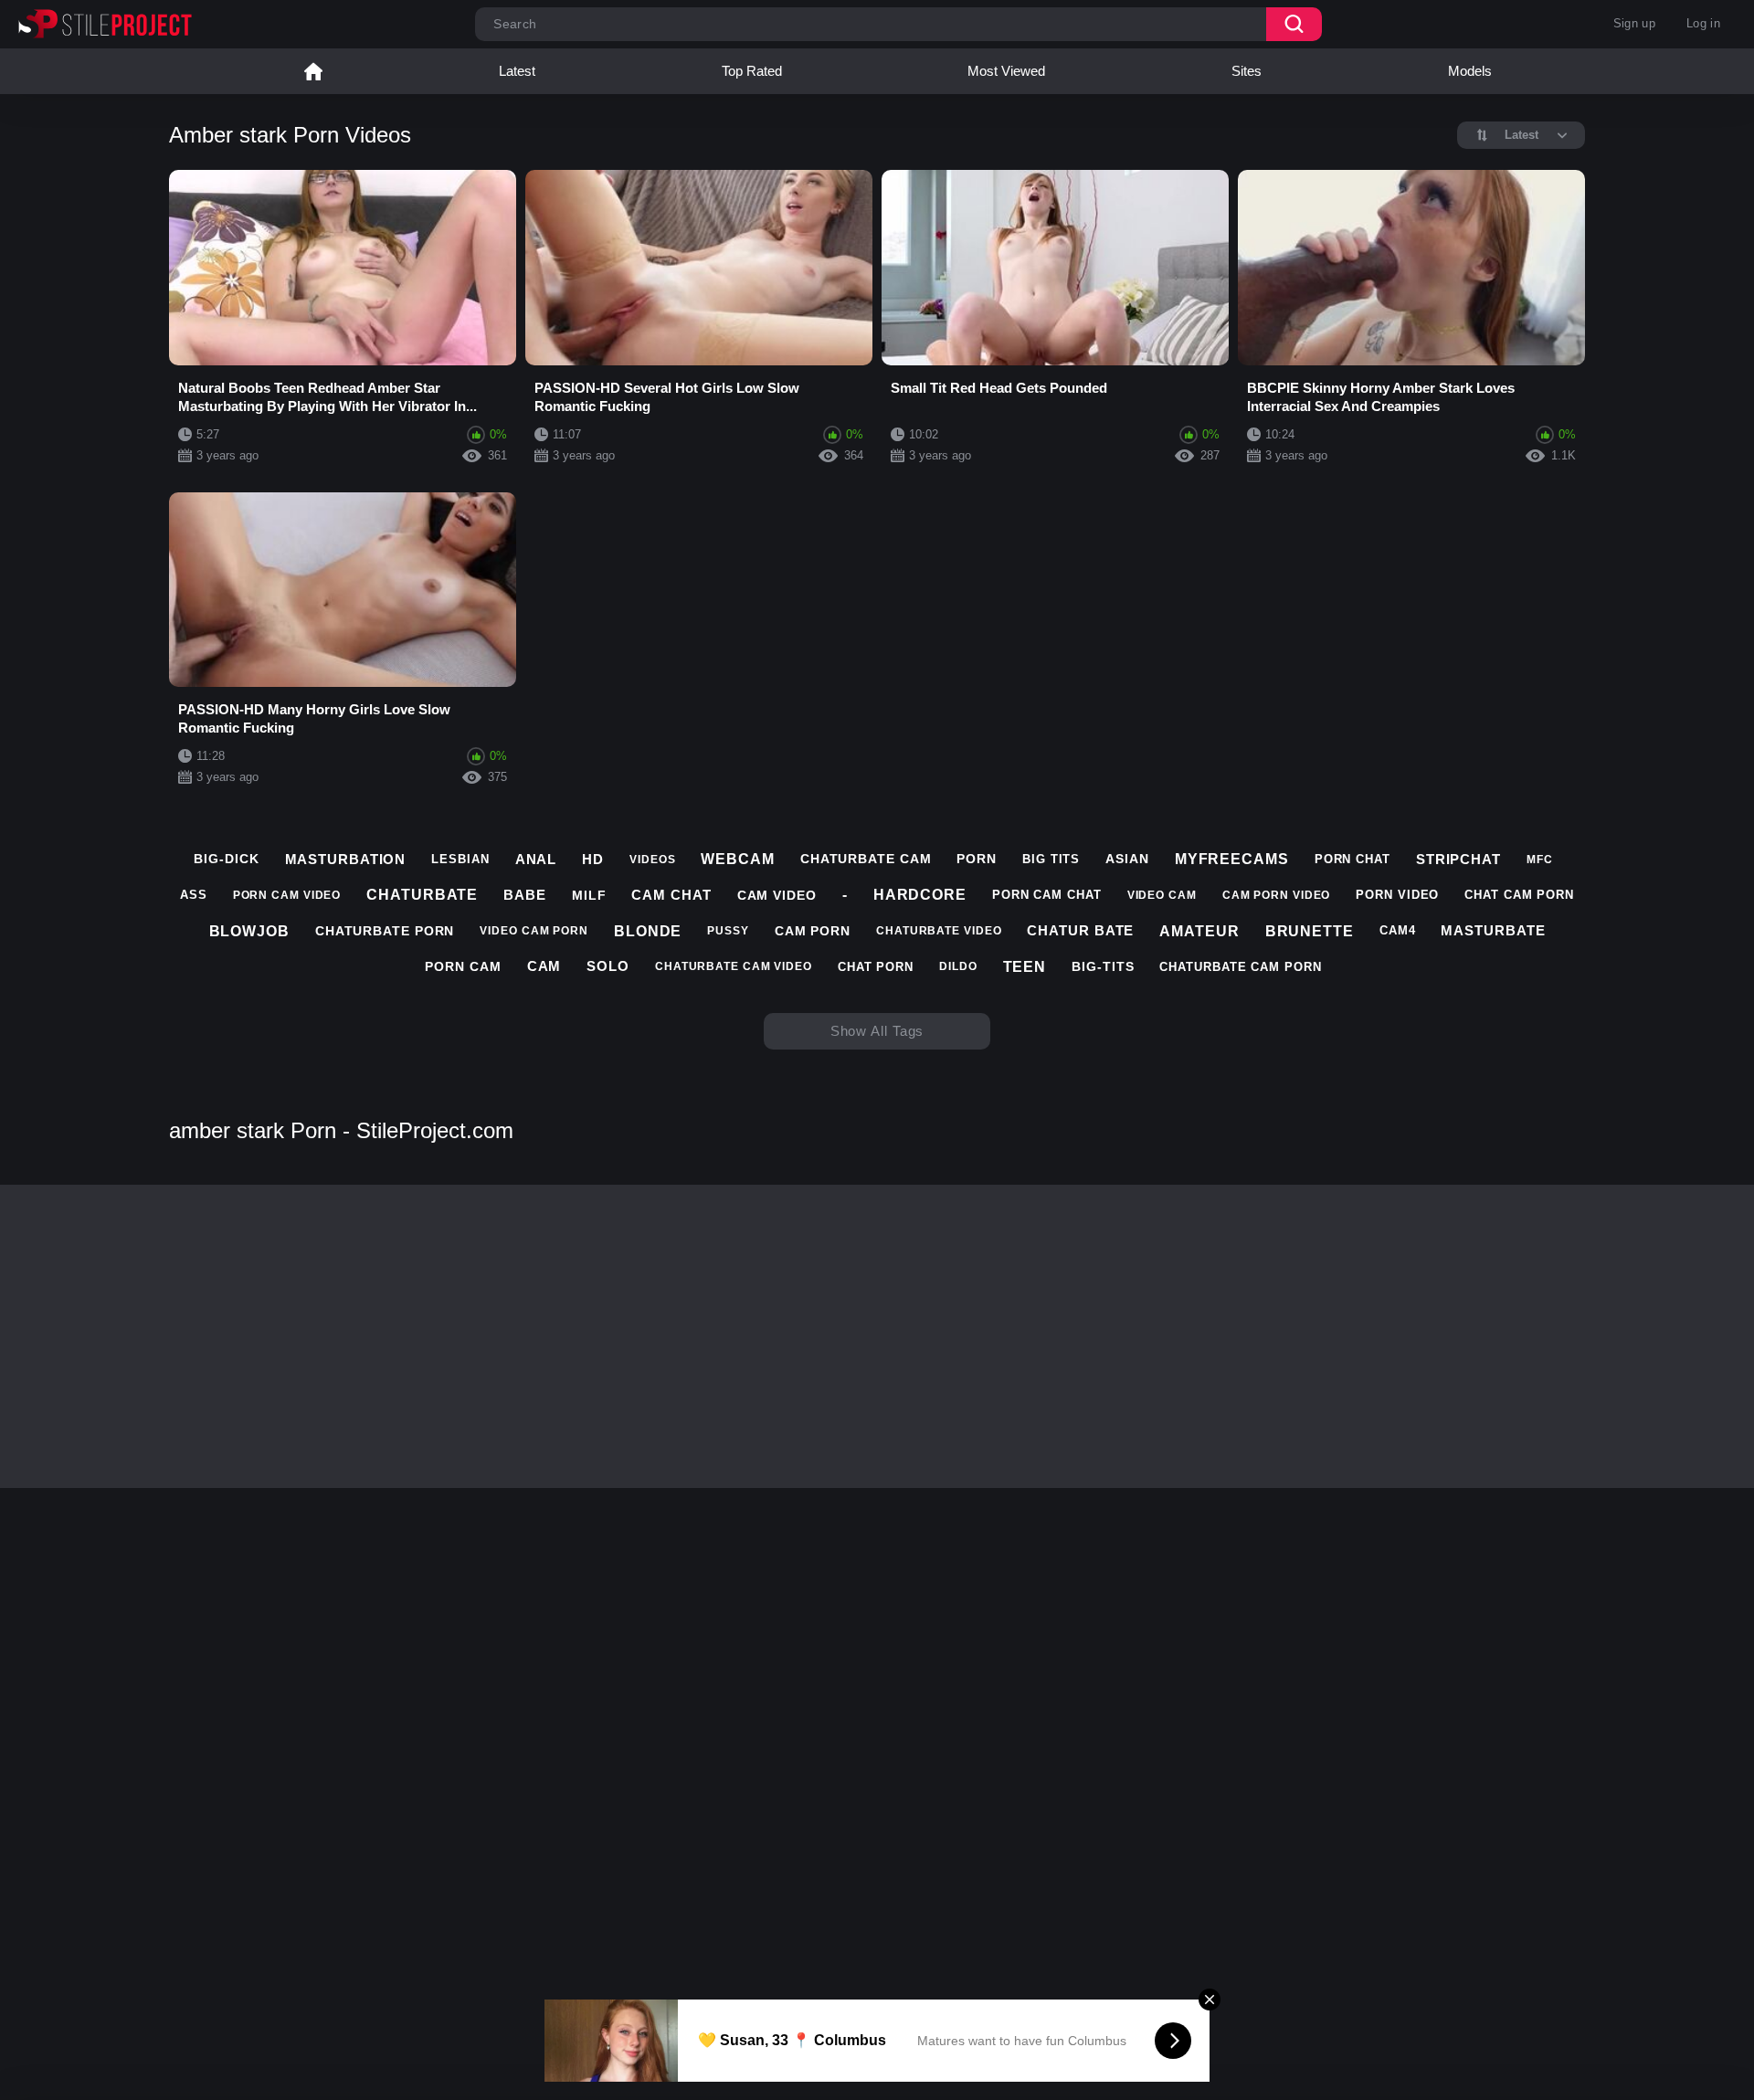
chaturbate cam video (734, 966)
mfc (1540, 860)
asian (1127, 859)
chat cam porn (1519, 895)
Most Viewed (1006, 71)
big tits (1051, 859)
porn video (1397, 895)
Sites (1247, 71)
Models (1470, 71)
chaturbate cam (866, 859)
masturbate (1493, 930)
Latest (517, 71)
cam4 (1398, 930)
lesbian (460, 859)
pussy (728, 931)
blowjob (249, 931)
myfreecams (1232, 859)
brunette (1310, 931)
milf (589, 895)
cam (544, 966)
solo (608, 966)
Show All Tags (877, 1031)
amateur (1199, 931)
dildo (958, 966)
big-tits (1103, 966)
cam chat (671, 895)
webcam (737, 859)
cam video (777, 895)
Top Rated (752, 71)
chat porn (876, 967)
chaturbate (422, 895)
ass (194, 895)
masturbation (346, 859)
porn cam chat (1047, 895)
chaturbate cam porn (1240, 967)
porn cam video (287, 895)
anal (536, 859)
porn (977, 859)
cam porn (813, 931)
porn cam (463, 966)
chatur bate (1080, 930)
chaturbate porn (385, 931)
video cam (1162, 895)
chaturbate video (939, 931)
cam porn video (1277, 895)
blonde (648, 931)
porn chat (1352, 859)
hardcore (920, 895)
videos (652, 860)
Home (313, 71)
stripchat (1458, 859)
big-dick (226, 859)
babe (525, 895)
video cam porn (534, 931)
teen (1025, 967)
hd (593, 859)
